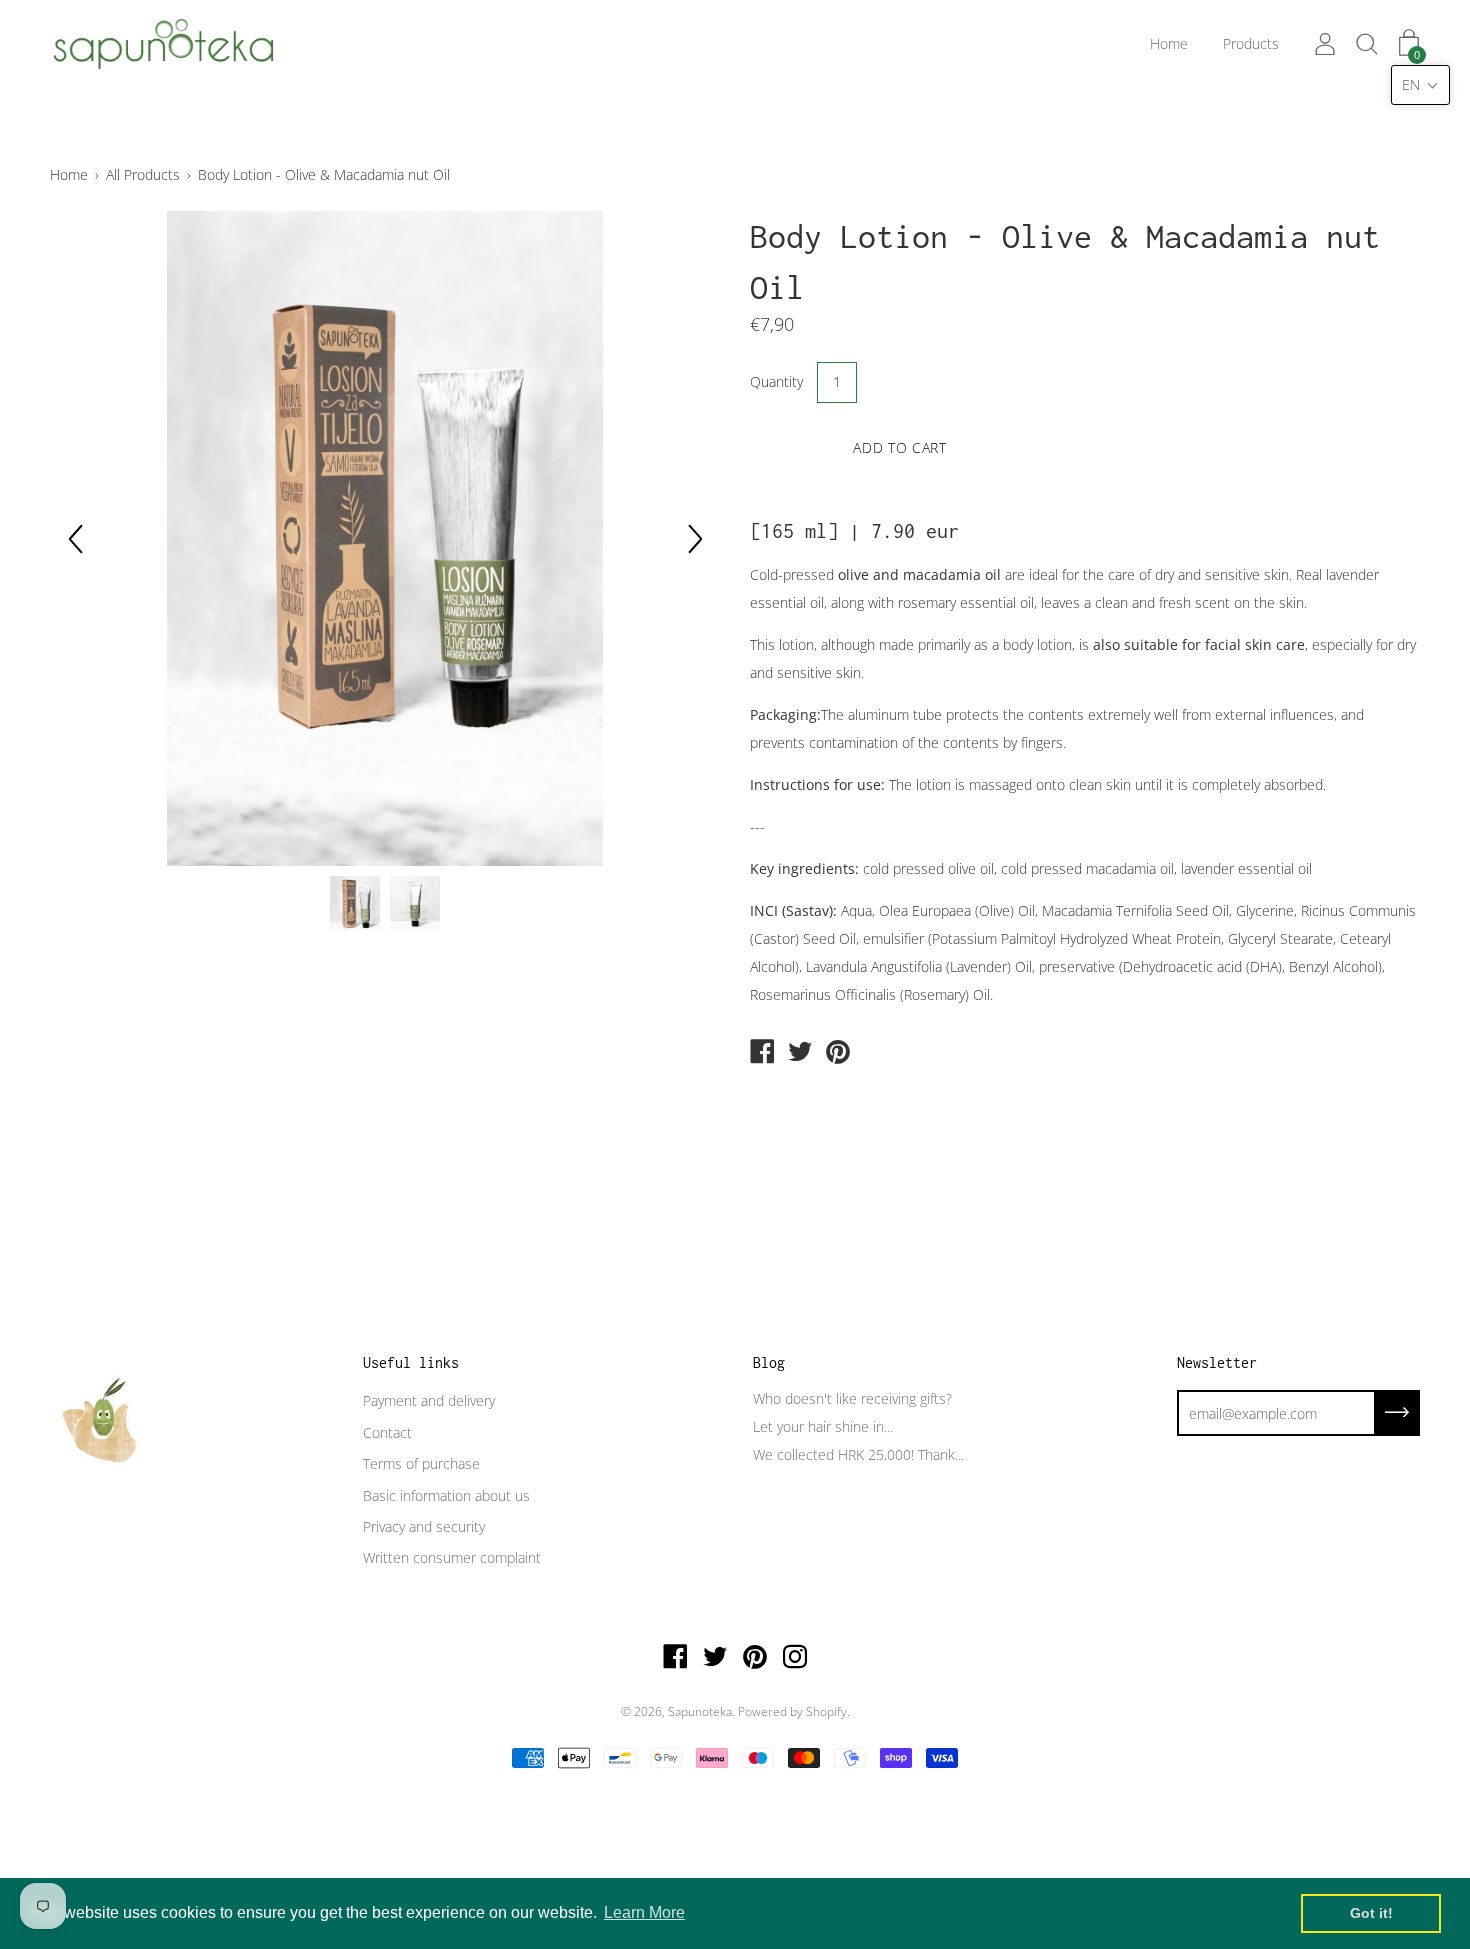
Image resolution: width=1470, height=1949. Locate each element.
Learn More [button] (644, 1912)
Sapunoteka (700, 1711)
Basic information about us (446, 1495)
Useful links (411, 1362)
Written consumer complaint (452, 1557)
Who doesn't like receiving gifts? (852, 1398)
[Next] (695, 539)
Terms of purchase (421, 1463)
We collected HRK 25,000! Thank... (858, 1454)
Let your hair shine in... (823, 1426)
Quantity (776, 381)
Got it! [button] (1371, 1913)
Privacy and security (424, 1526)
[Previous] (75, 539)
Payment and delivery (429, 1400)
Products (1251, 43)
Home (1169, 43)
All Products (143, 174)
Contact (387, 1432)
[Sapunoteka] (762, 1053)
